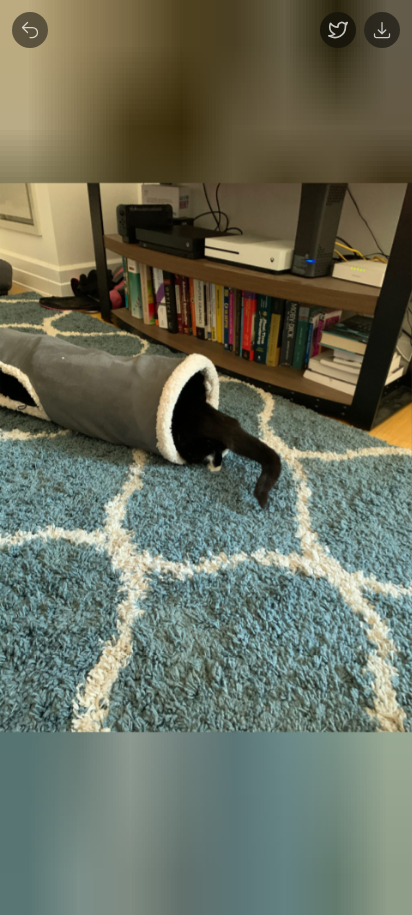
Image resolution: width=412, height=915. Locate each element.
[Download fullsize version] (382, 30)
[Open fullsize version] (338, 30)
